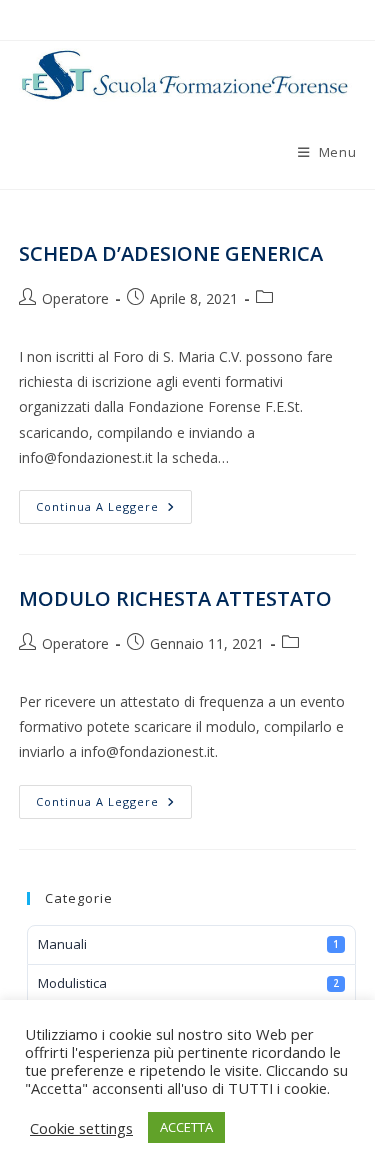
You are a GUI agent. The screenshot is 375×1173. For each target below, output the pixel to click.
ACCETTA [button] (186, 1127)
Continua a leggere (114, 510)
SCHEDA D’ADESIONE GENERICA (171, 253)
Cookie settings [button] (81, 1128)
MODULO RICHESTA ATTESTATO (175, 598)
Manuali (188, 944)
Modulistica (188, 983)
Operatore (75, 298)
